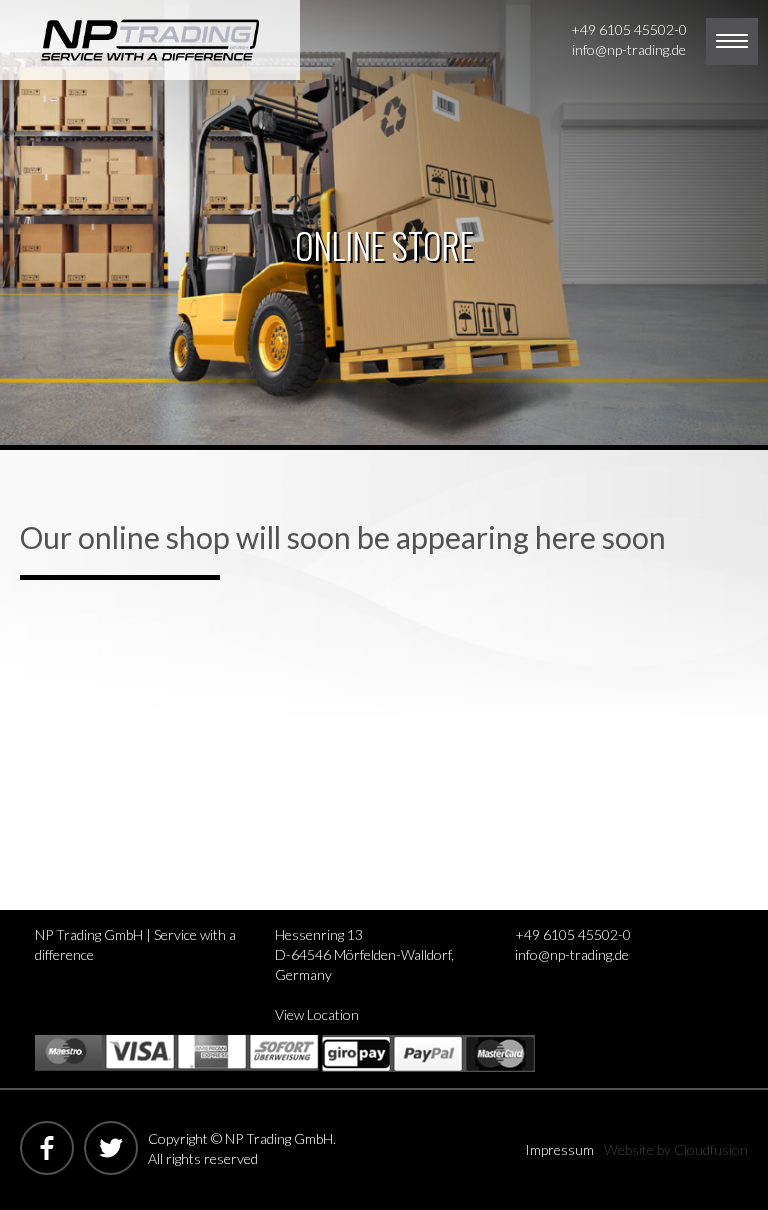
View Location (317, 1014)
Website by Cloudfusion (676, 1149)
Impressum (559, 1149)
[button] (732, 41)
